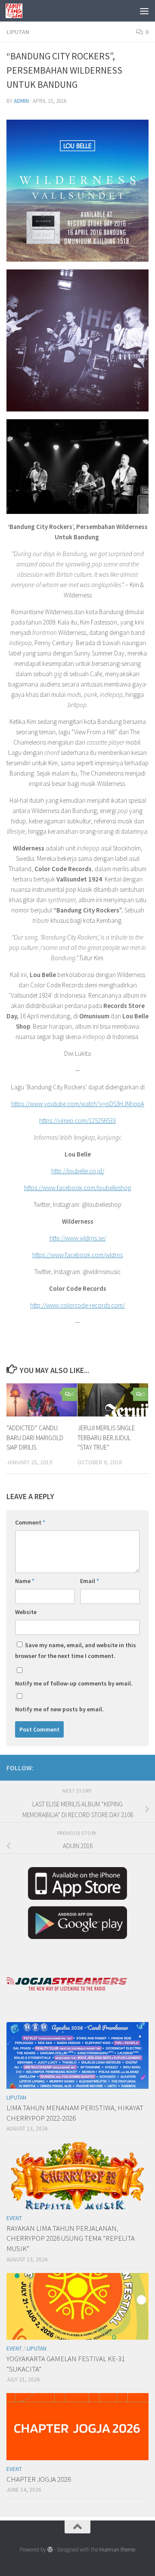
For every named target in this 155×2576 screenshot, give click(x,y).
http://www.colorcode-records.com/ (77, 1305)
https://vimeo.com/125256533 (77, 1121)
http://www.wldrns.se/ (78, 1238)
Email (90, 1581)
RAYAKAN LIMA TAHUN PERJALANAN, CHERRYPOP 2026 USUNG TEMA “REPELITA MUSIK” (71, 2238)
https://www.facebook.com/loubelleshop (78, 1188)
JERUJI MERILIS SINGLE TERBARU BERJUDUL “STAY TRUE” (106, 1438)
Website (26, 1612)
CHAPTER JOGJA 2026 (39, 2479)
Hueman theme (117, 2550)
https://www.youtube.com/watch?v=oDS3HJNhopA (78, 1104)
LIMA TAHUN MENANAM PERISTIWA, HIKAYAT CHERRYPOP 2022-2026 (75, 2113)
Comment (30, 1522)
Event (14, 2218)
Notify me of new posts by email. (59, 1709)
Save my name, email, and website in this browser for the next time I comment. (76, 1650)
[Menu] (144, 11)
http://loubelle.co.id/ (78, 1171)
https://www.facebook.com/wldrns (77, 1255)
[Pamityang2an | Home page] (17, 11)
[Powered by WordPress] (50, 2550)
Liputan (18, 32)
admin (21, 101)
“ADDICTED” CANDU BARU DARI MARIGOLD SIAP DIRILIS (35, 1438)
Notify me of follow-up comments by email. (74, 1683)
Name (25, 1581)
